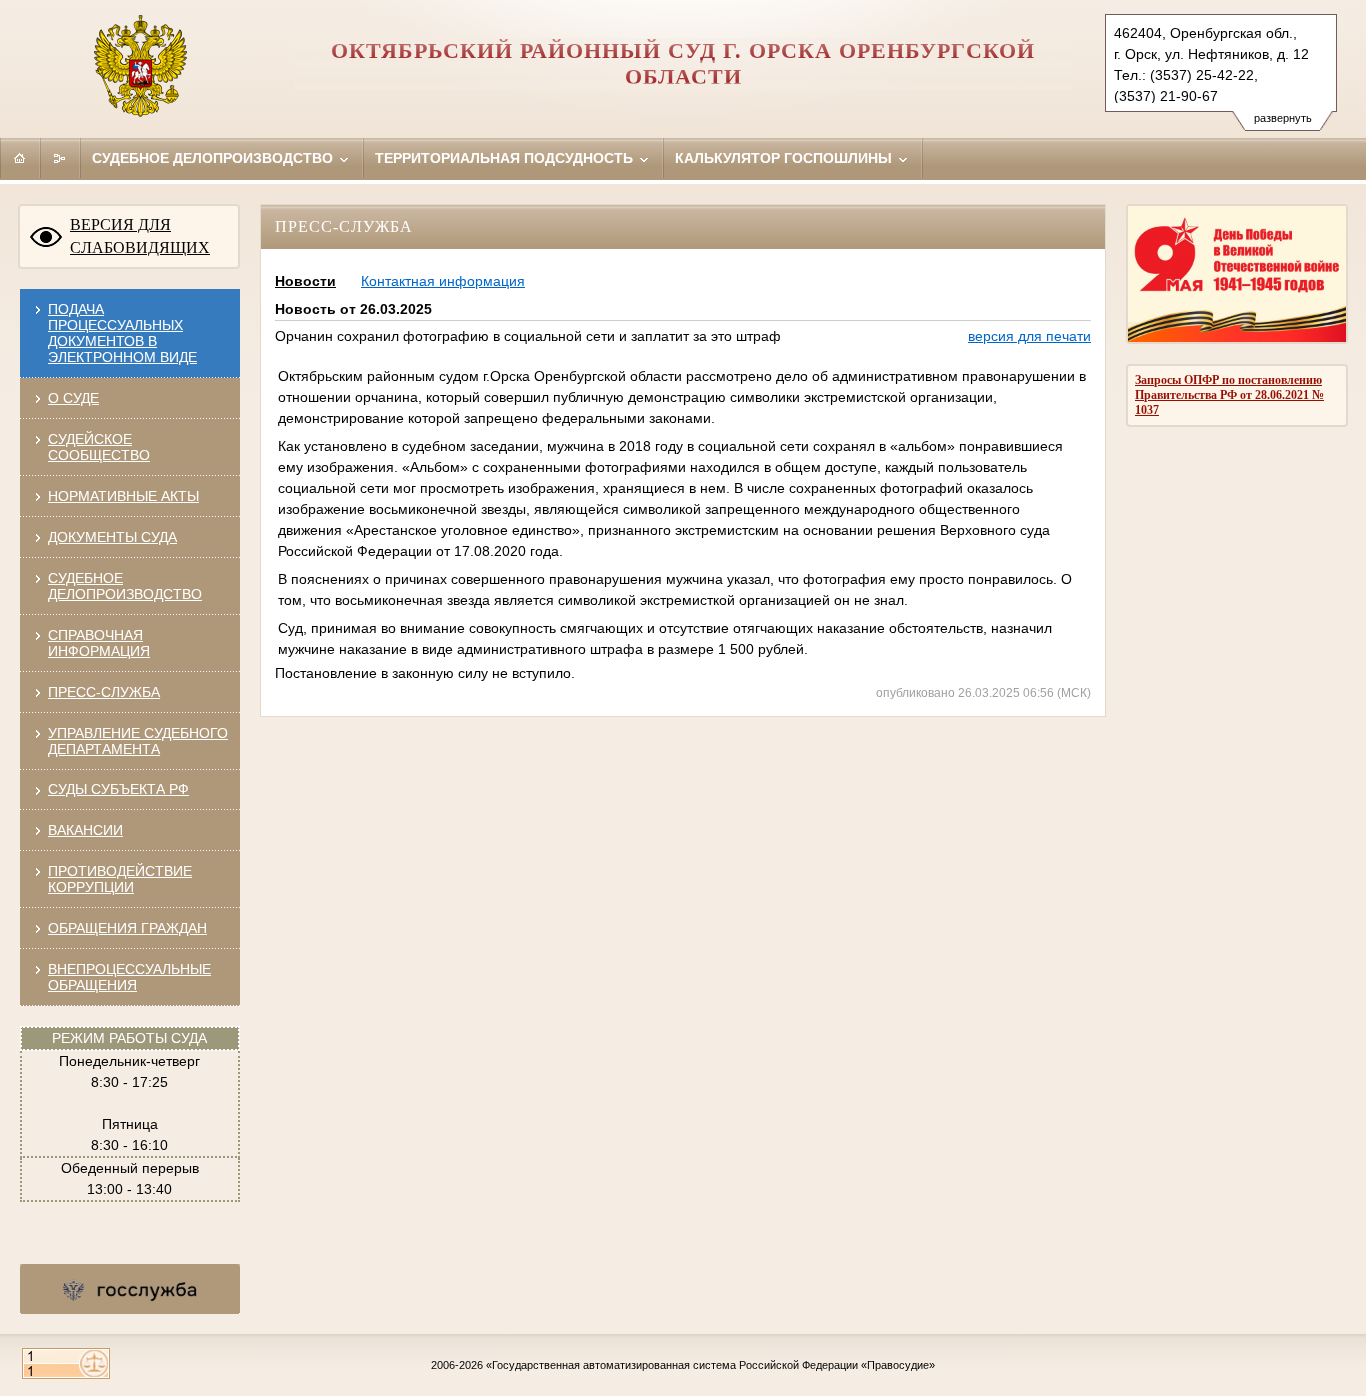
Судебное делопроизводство (214, 158)
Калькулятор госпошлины (785, 158)
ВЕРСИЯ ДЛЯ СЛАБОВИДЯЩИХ (140, 236)
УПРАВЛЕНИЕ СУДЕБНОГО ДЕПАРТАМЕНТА (138, 741)
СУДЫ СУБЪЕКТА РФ (118, 789)
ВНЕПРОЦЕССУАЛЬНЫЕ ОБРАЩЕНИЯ (129, 977)
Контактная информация (443, 281)
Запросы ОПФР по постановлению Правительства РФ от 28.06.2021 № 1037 (1229, 395)
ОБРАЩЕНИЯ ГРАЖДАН (127, 928)
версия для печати (1029, 336)
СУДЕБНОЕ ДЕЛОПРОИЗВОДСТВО (125, 586)
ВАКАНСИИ (85, 830)
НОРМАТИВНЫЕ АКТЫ (123, 496)
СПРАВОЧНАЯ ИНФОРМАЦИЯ (99, 643)
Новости (305, 281)
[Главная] (20, 158)
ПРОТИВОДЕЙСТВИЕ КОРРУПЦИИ (120, 879)
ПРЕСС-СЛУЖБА (104, 692)
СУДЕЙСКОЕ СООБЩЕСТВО (99, 447)
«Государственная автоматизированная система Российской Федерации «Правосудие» (710, 1365)
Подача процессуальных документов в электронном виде (122, 333)
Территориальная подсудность (506, 158)
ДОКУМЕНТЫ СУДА (112, 537)
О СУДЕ (73, 398)
